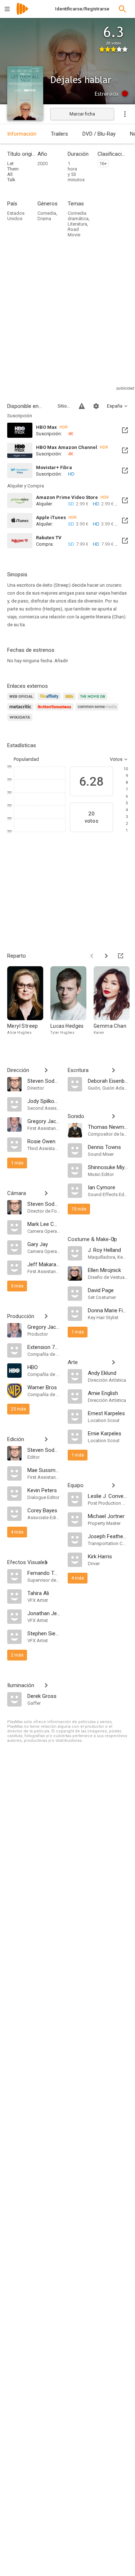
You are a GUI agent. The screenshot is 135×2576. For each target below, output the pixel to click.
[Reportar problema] (82, 406)
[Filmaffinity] (50, 701)
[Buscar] (122, 9)
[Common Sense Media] (98, 711)
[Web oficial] (22, 701)
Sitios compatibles (64, 406)
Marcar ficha (82, 114)
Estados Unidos (16, 216)
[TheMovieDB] (94, 701)
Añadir (61, 661)
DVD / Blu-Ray (99, 134)
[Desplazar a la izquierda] (92, 956)
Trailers (59, 134)
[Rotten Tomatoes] (56, 711)
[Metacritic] (21, 711)
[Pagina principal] (22, 13)
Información (22, 134)
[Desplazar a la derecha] (106, 956)
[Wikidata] (21, 721)
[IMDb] (70, 701)
